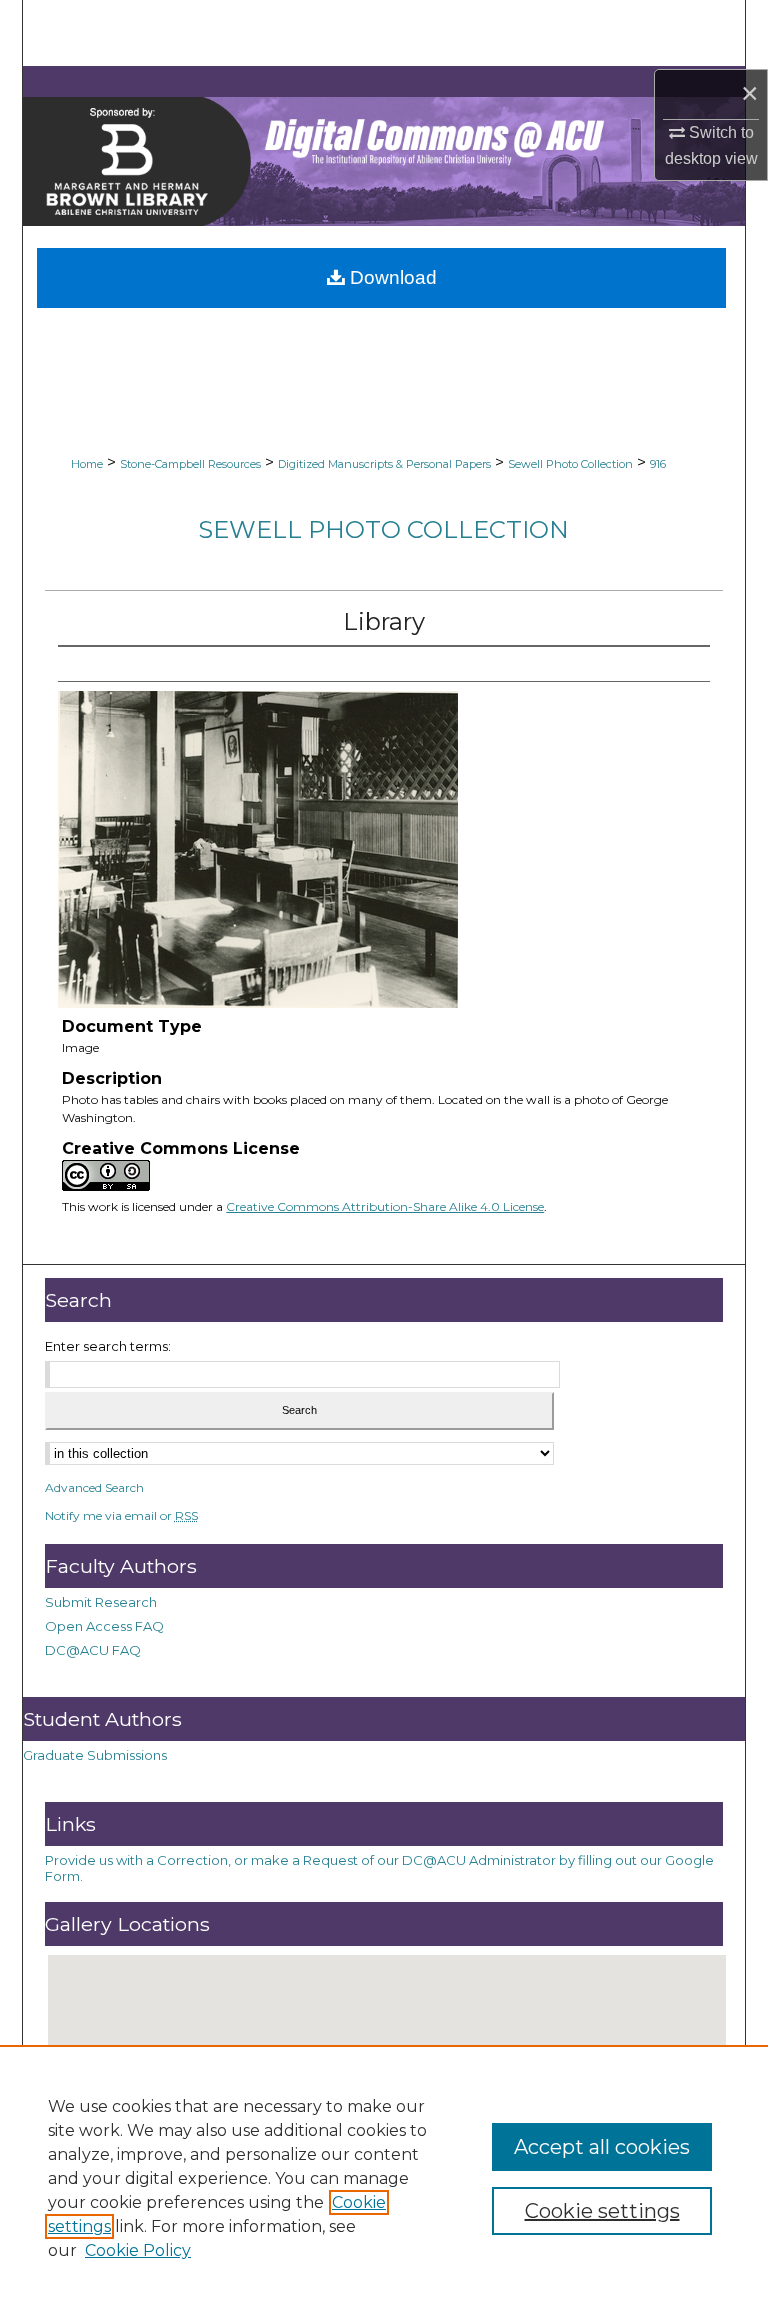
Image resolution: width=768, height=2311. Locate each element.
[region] (384, 2178)
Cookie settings (602, 2211)
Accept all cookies (602, 2147)
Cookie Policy (138, 2250)
